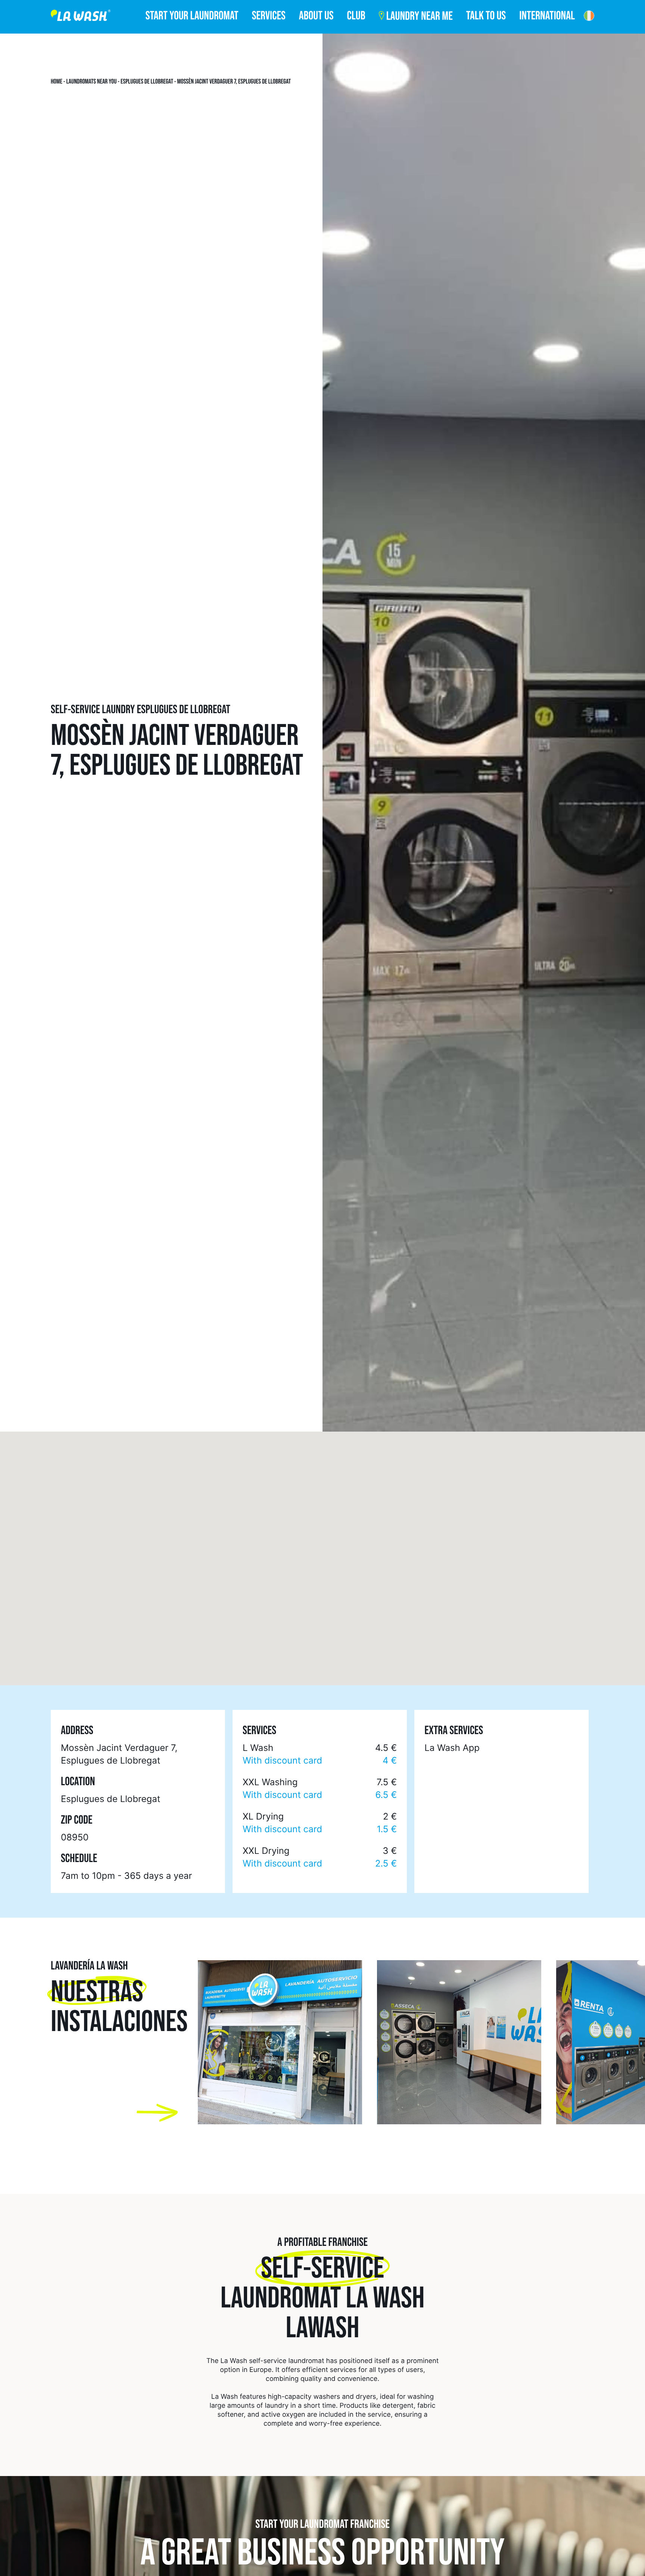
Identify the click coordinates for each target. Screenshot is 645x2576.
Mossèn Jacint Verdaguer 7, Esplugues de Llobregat (234, 82)
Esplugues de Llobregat (147, 82)
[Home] (81, 17)
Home (57, 82)
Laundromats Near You (92, 82)
